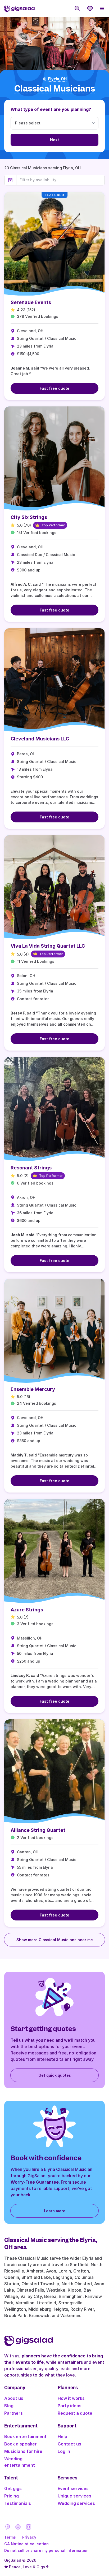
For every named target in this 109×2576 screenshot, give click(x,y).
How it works (71, 2398)
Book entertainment (25, 2436)
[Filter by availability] (60, 180)
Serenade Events (31, 302)
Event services (73, 2488)
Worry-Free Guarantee (35, 2182)
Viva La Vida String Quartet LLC (48, 946)
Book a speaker (21, 2444)
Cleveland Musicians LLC (40, 739)
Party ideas (70, 2406)
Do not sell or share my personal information (46, 2550)
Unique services (74, 2496)
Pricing (12, 2496)
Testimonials (18, 2503)
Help (62, 2436)
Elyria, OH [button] (57, 79)
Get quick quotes (55, 2075)
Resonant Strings (31, 1168)
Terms (10, 2537)
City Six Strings (29, 517)
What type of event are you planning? (51, 109)
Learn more (55, 2211)
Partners (13, 2413)
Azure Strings (27, 1610)
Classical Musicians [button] (55, 89)
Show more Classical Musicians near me (55, 1940)
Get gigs (13, 2488)
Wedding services (76, 2503)
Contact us (69, 2444)
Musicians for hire (23, 2451)
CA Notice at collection (26, 2544)
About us (14, 2398)
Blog (9, 2406)
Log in (64, 2451)
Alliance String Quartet (38, 1830)
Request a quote (75, 2413)
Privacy (29, 2537)
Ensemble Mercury (33, 1389)
